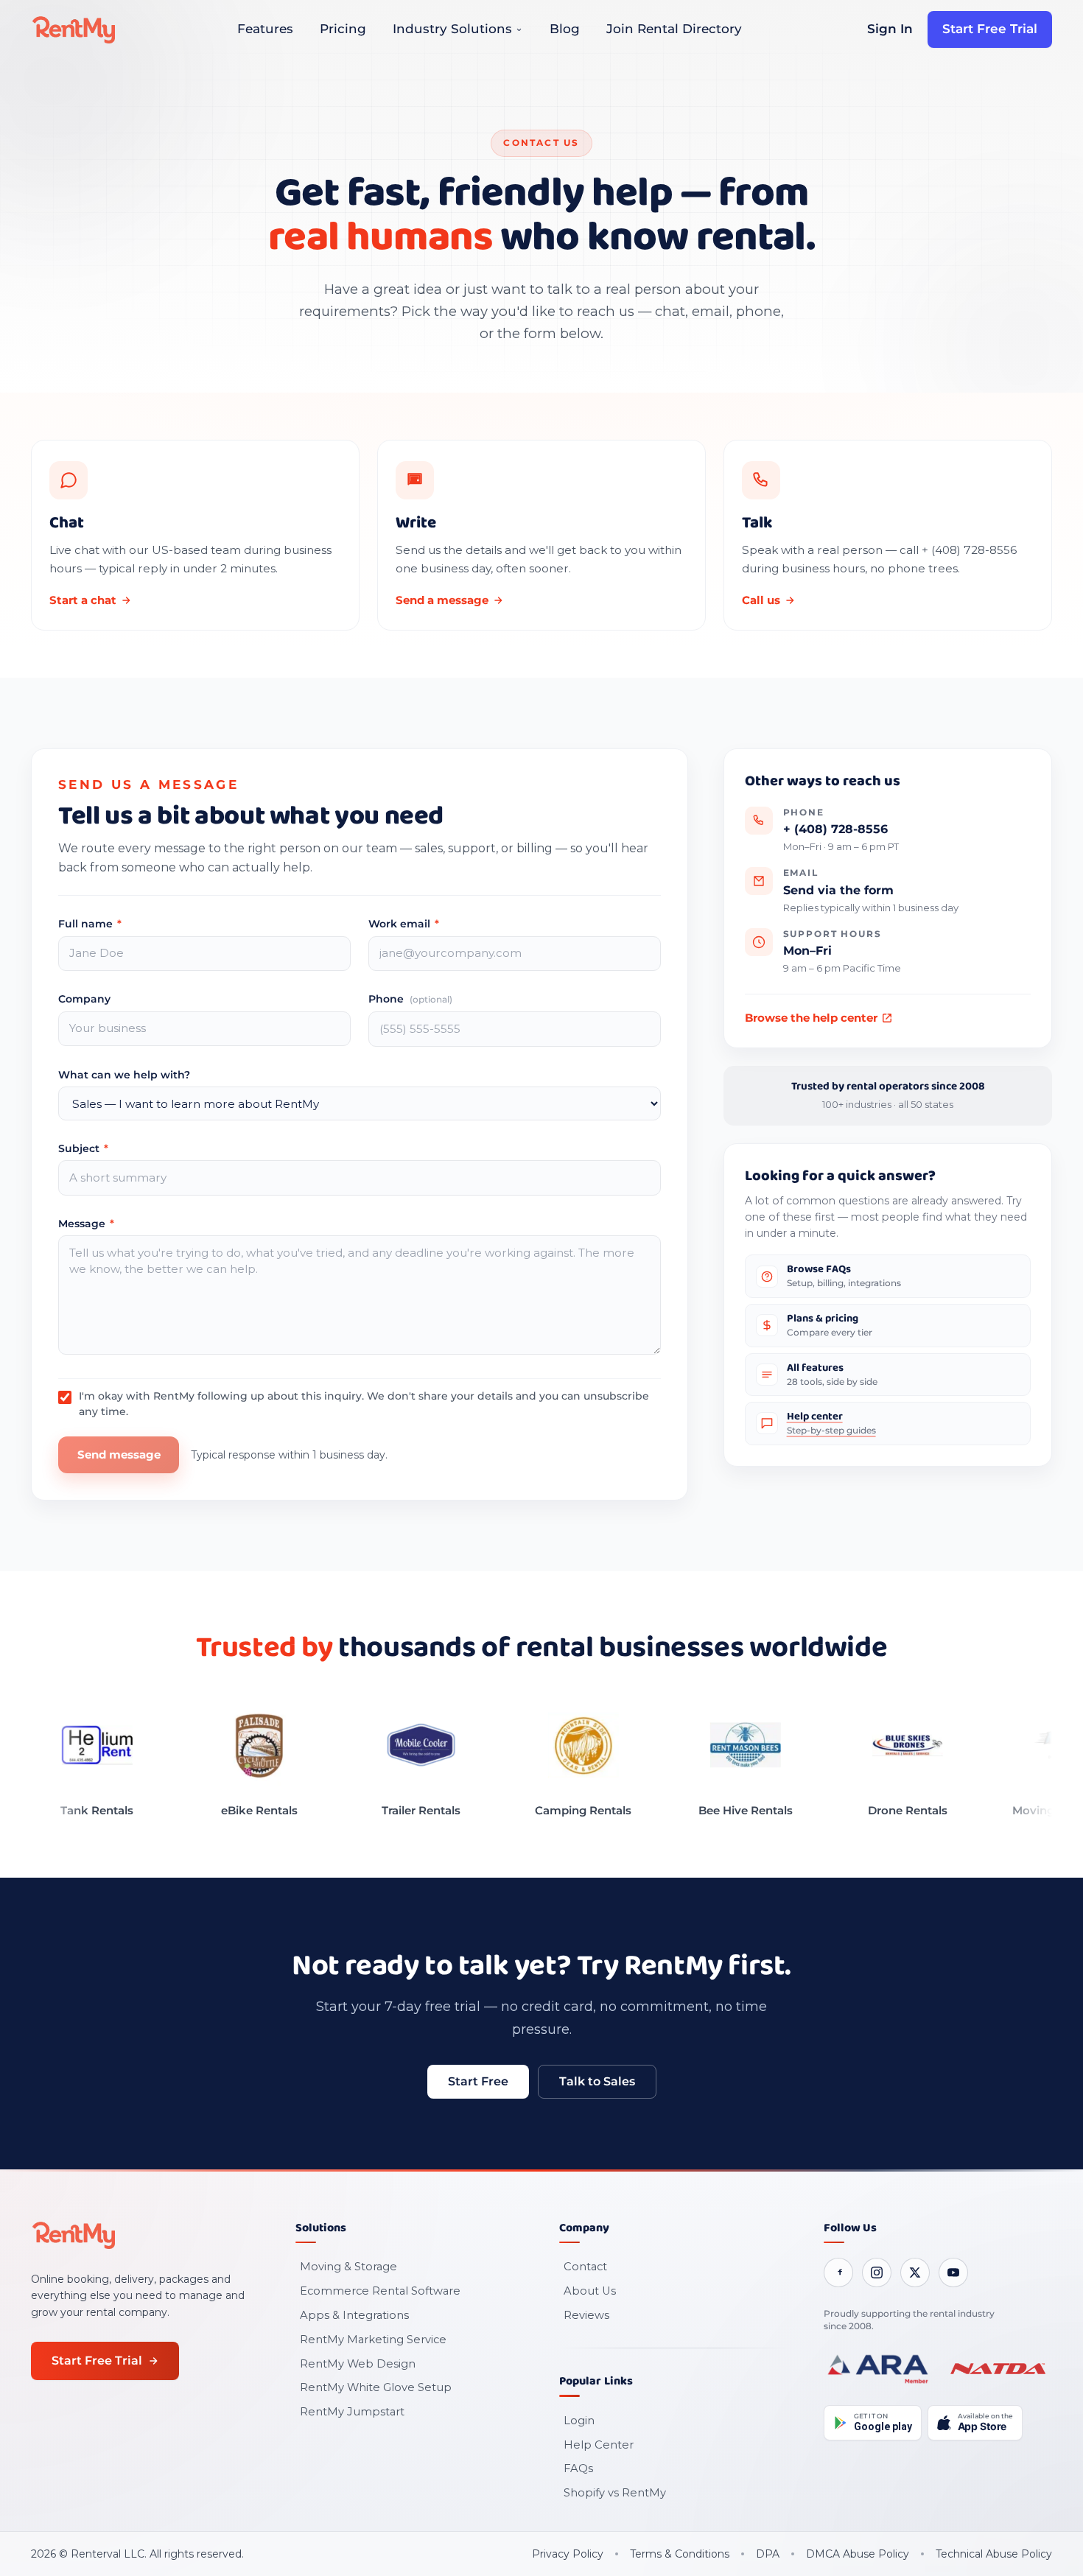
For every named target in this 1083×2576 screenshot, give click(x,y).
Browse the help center (811, 1018)
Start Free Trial (990, 29)
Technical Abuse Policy (994, 2554)
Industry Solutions (452, 29)
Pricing (343, 29)
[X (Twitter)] (915, 2273)
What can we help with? (124, 1075)
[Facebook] (838, 2273)
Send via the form (838, 890)
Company (84, 999)
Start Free (478, 2081)
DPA (768, 2554)
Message (86, 1224)
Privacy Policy (568, 2554)
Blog (565, 29)
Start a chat (83, 600)
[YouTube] (953, 2273)
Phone (410, 999)
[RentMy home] (74, 29)
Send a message (442, 600)
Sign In (890, 29)
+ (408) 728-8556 (835, 829)
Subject (83, 1148)
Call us (761, 600)
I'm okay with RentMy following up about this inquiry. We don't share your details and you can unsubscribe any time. (364, 1403)
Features (265, 29)
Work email (404, 924)
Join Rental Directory (674, 29)
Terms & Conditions (680, 2554)
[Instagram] (877, 2273)
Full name (90, 924)
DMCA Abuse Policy (858, 2554)
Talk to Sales (597, 2081)
